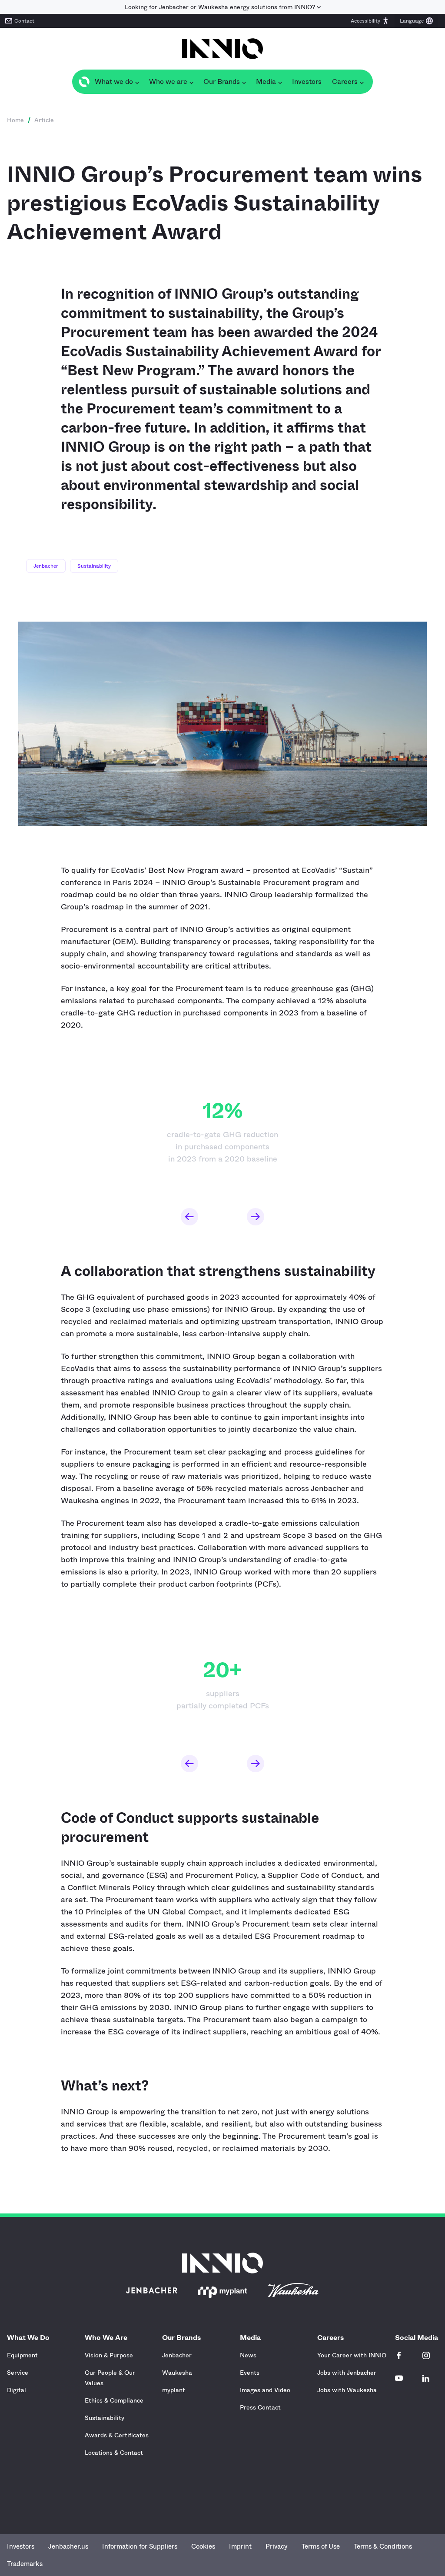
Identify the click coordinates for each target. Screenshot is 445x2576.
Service (18, 2373)
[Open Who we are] (191, 82)
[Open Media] (280, 82)
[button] (370, 21)
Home (15, 120)
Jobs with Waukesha (347, 2390)
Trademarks (25, 2564)
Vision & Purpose (109, 2355)
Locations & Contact (114, 2453)
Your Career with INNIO (352, 2355)
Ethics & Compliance (114, 2400)
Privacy (277, 2546)
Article (44, 120)
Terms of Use (321, 2546)
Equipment (22, 2355)
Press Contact (260, 2407)
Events (250, 2373)
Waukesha (177, 2373)
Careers (330, 2338)
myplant (174, 2390)
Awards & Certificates (117, 2435)
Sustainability (94, 566)
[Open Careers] (362, 82)
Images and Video (265, 2390)
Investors (21, 2546)
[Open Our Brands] (244, 82)
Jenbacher (46, 566)
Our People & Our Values (110, 2378)
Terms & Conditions (383, 2546)
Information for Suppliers (140, 2546)
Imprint (240, 2546)
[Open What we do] (137, 82)
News (248, 2355)
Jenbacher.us (68, 2546)
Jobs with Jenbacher (347, 2373)
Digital (17, 2390)
